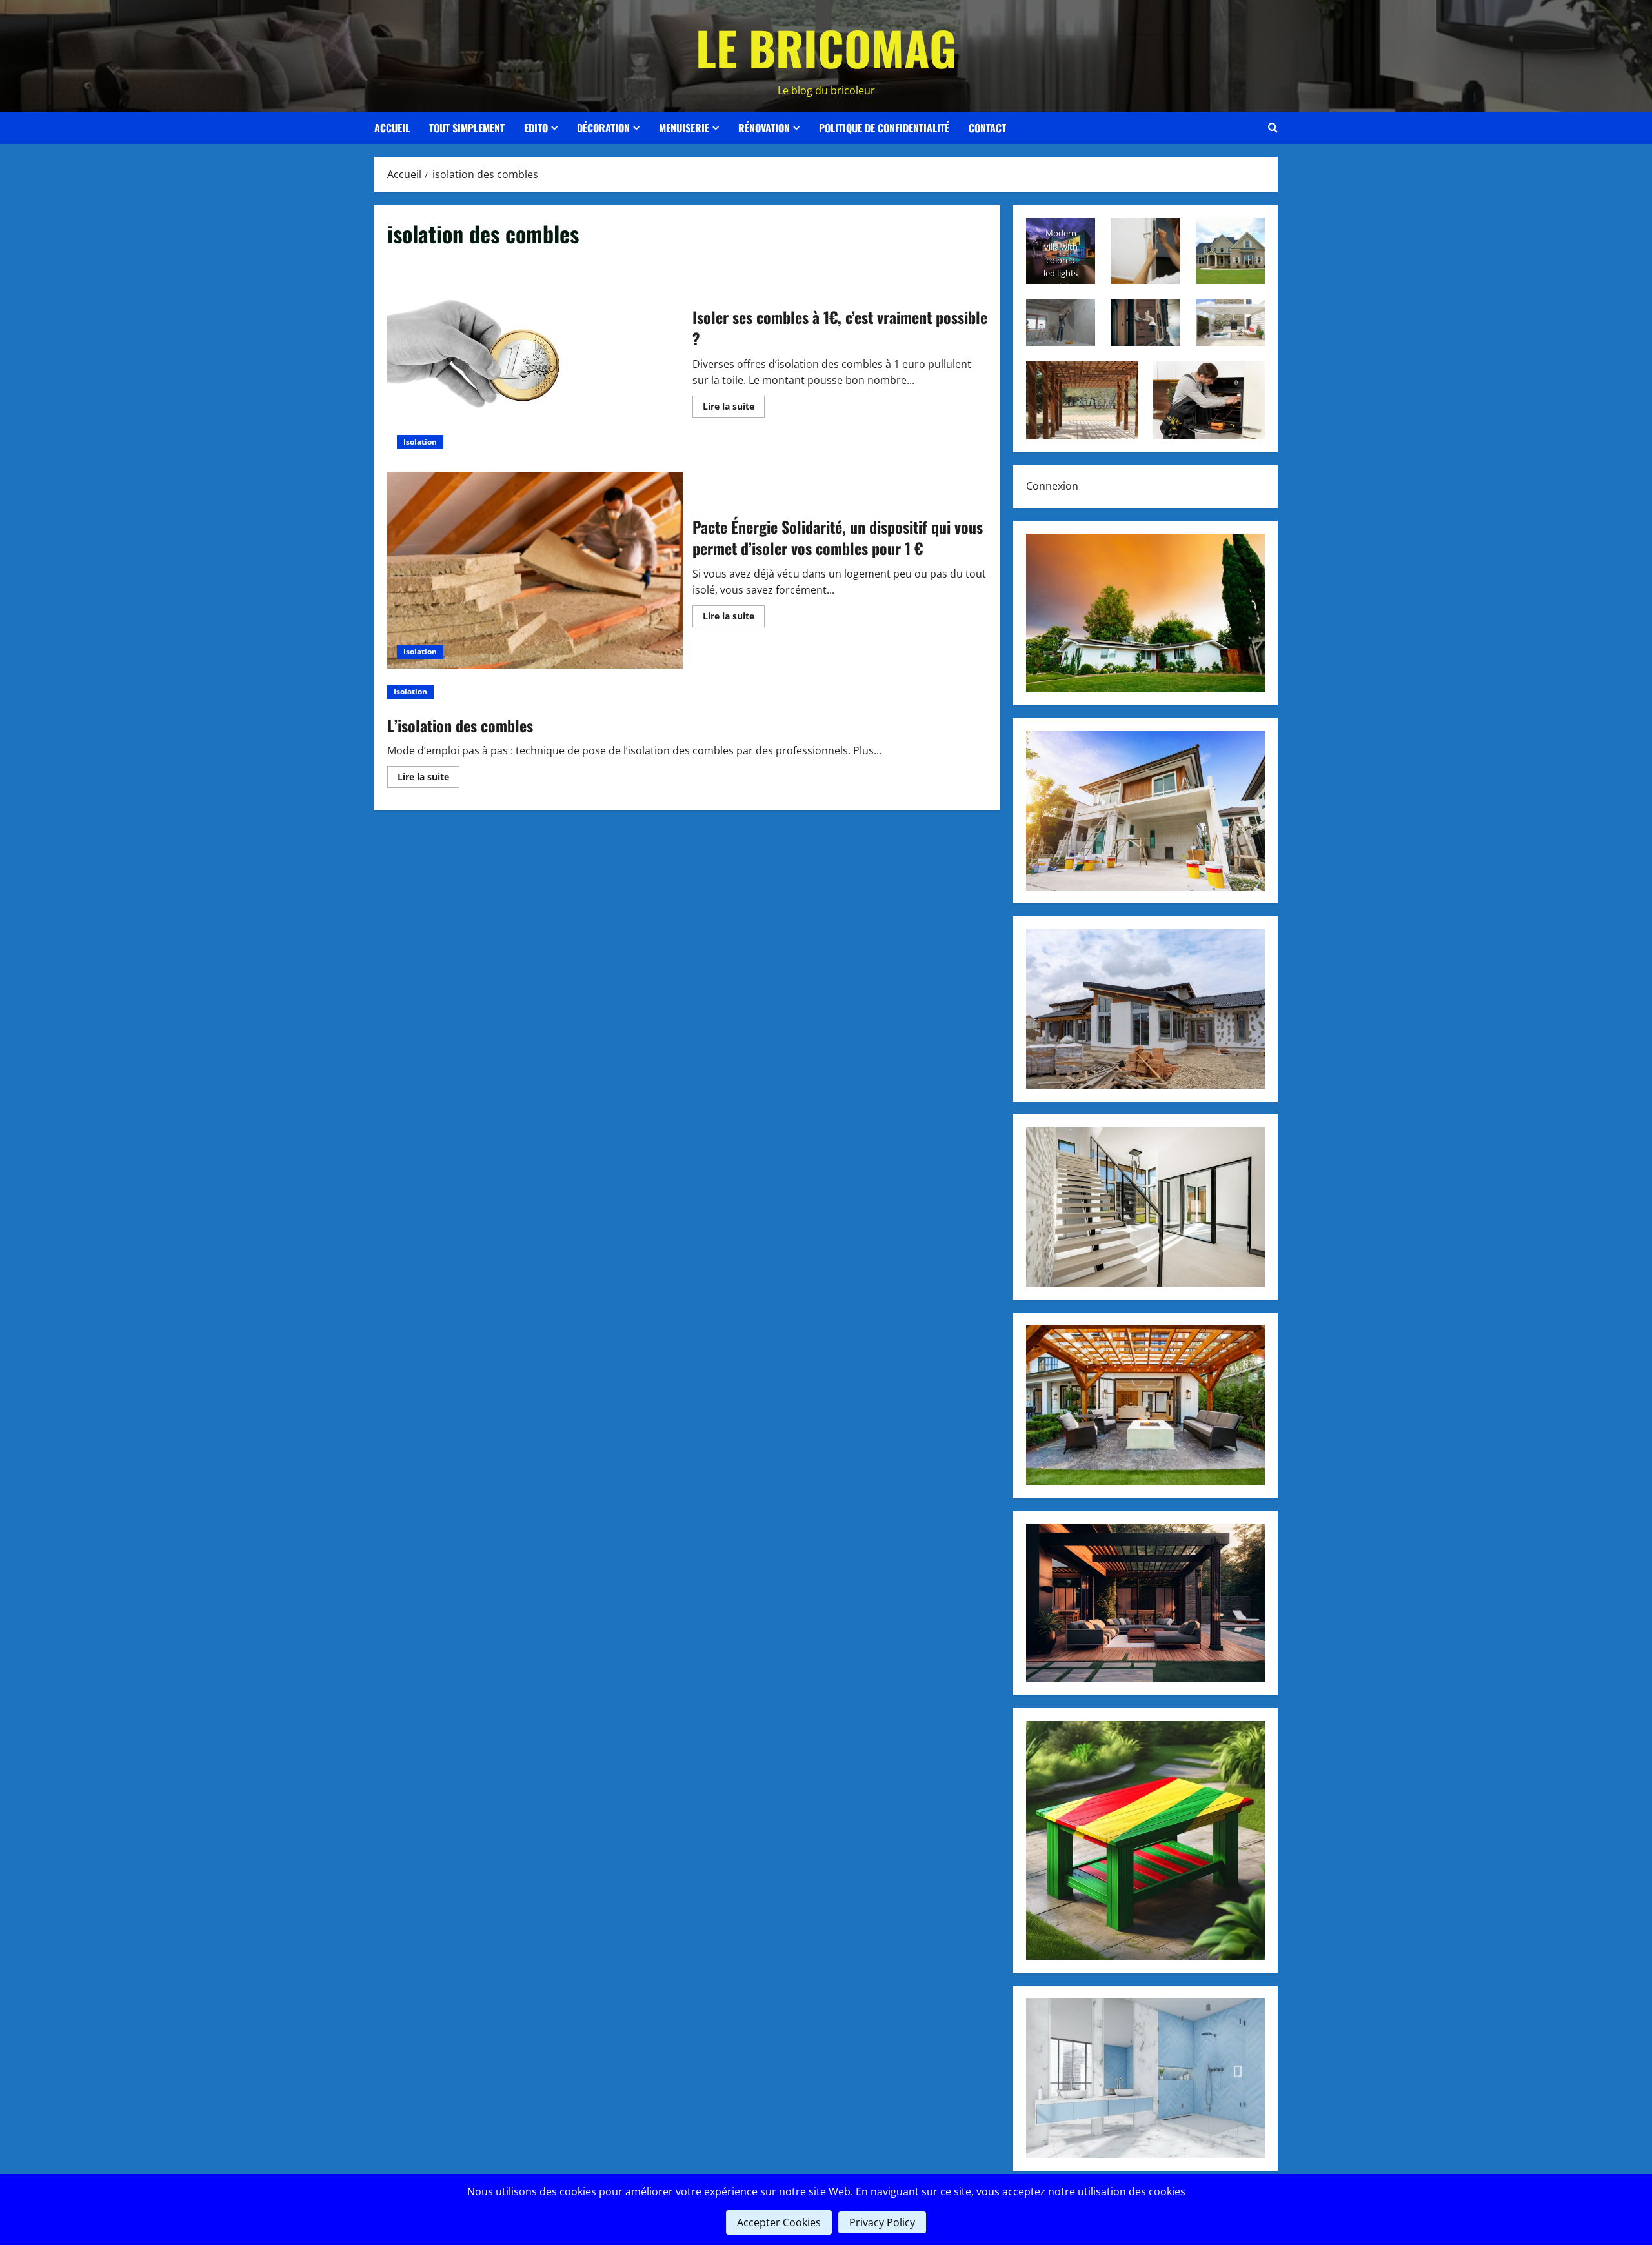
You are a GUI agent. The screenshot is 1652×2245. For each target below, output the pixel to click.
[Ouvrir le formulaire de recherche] (1273, 128)
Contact (987, 128)
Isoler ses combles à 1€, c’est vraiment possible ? (535, 360)
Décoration (603, 128)
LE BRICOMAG (826, 47)
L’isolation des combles (460, 725)
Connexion (1052, 486)
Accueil (392, 128)
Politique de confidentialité (884, 128)
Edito (536, 128)
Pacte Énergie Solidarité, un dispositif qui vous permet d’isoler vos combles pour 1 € (535, 570)
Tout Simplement (467, 128)
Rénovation (764, 128)
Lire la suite (734, 408)
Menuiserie (684, 128)
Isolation (420, 442)
